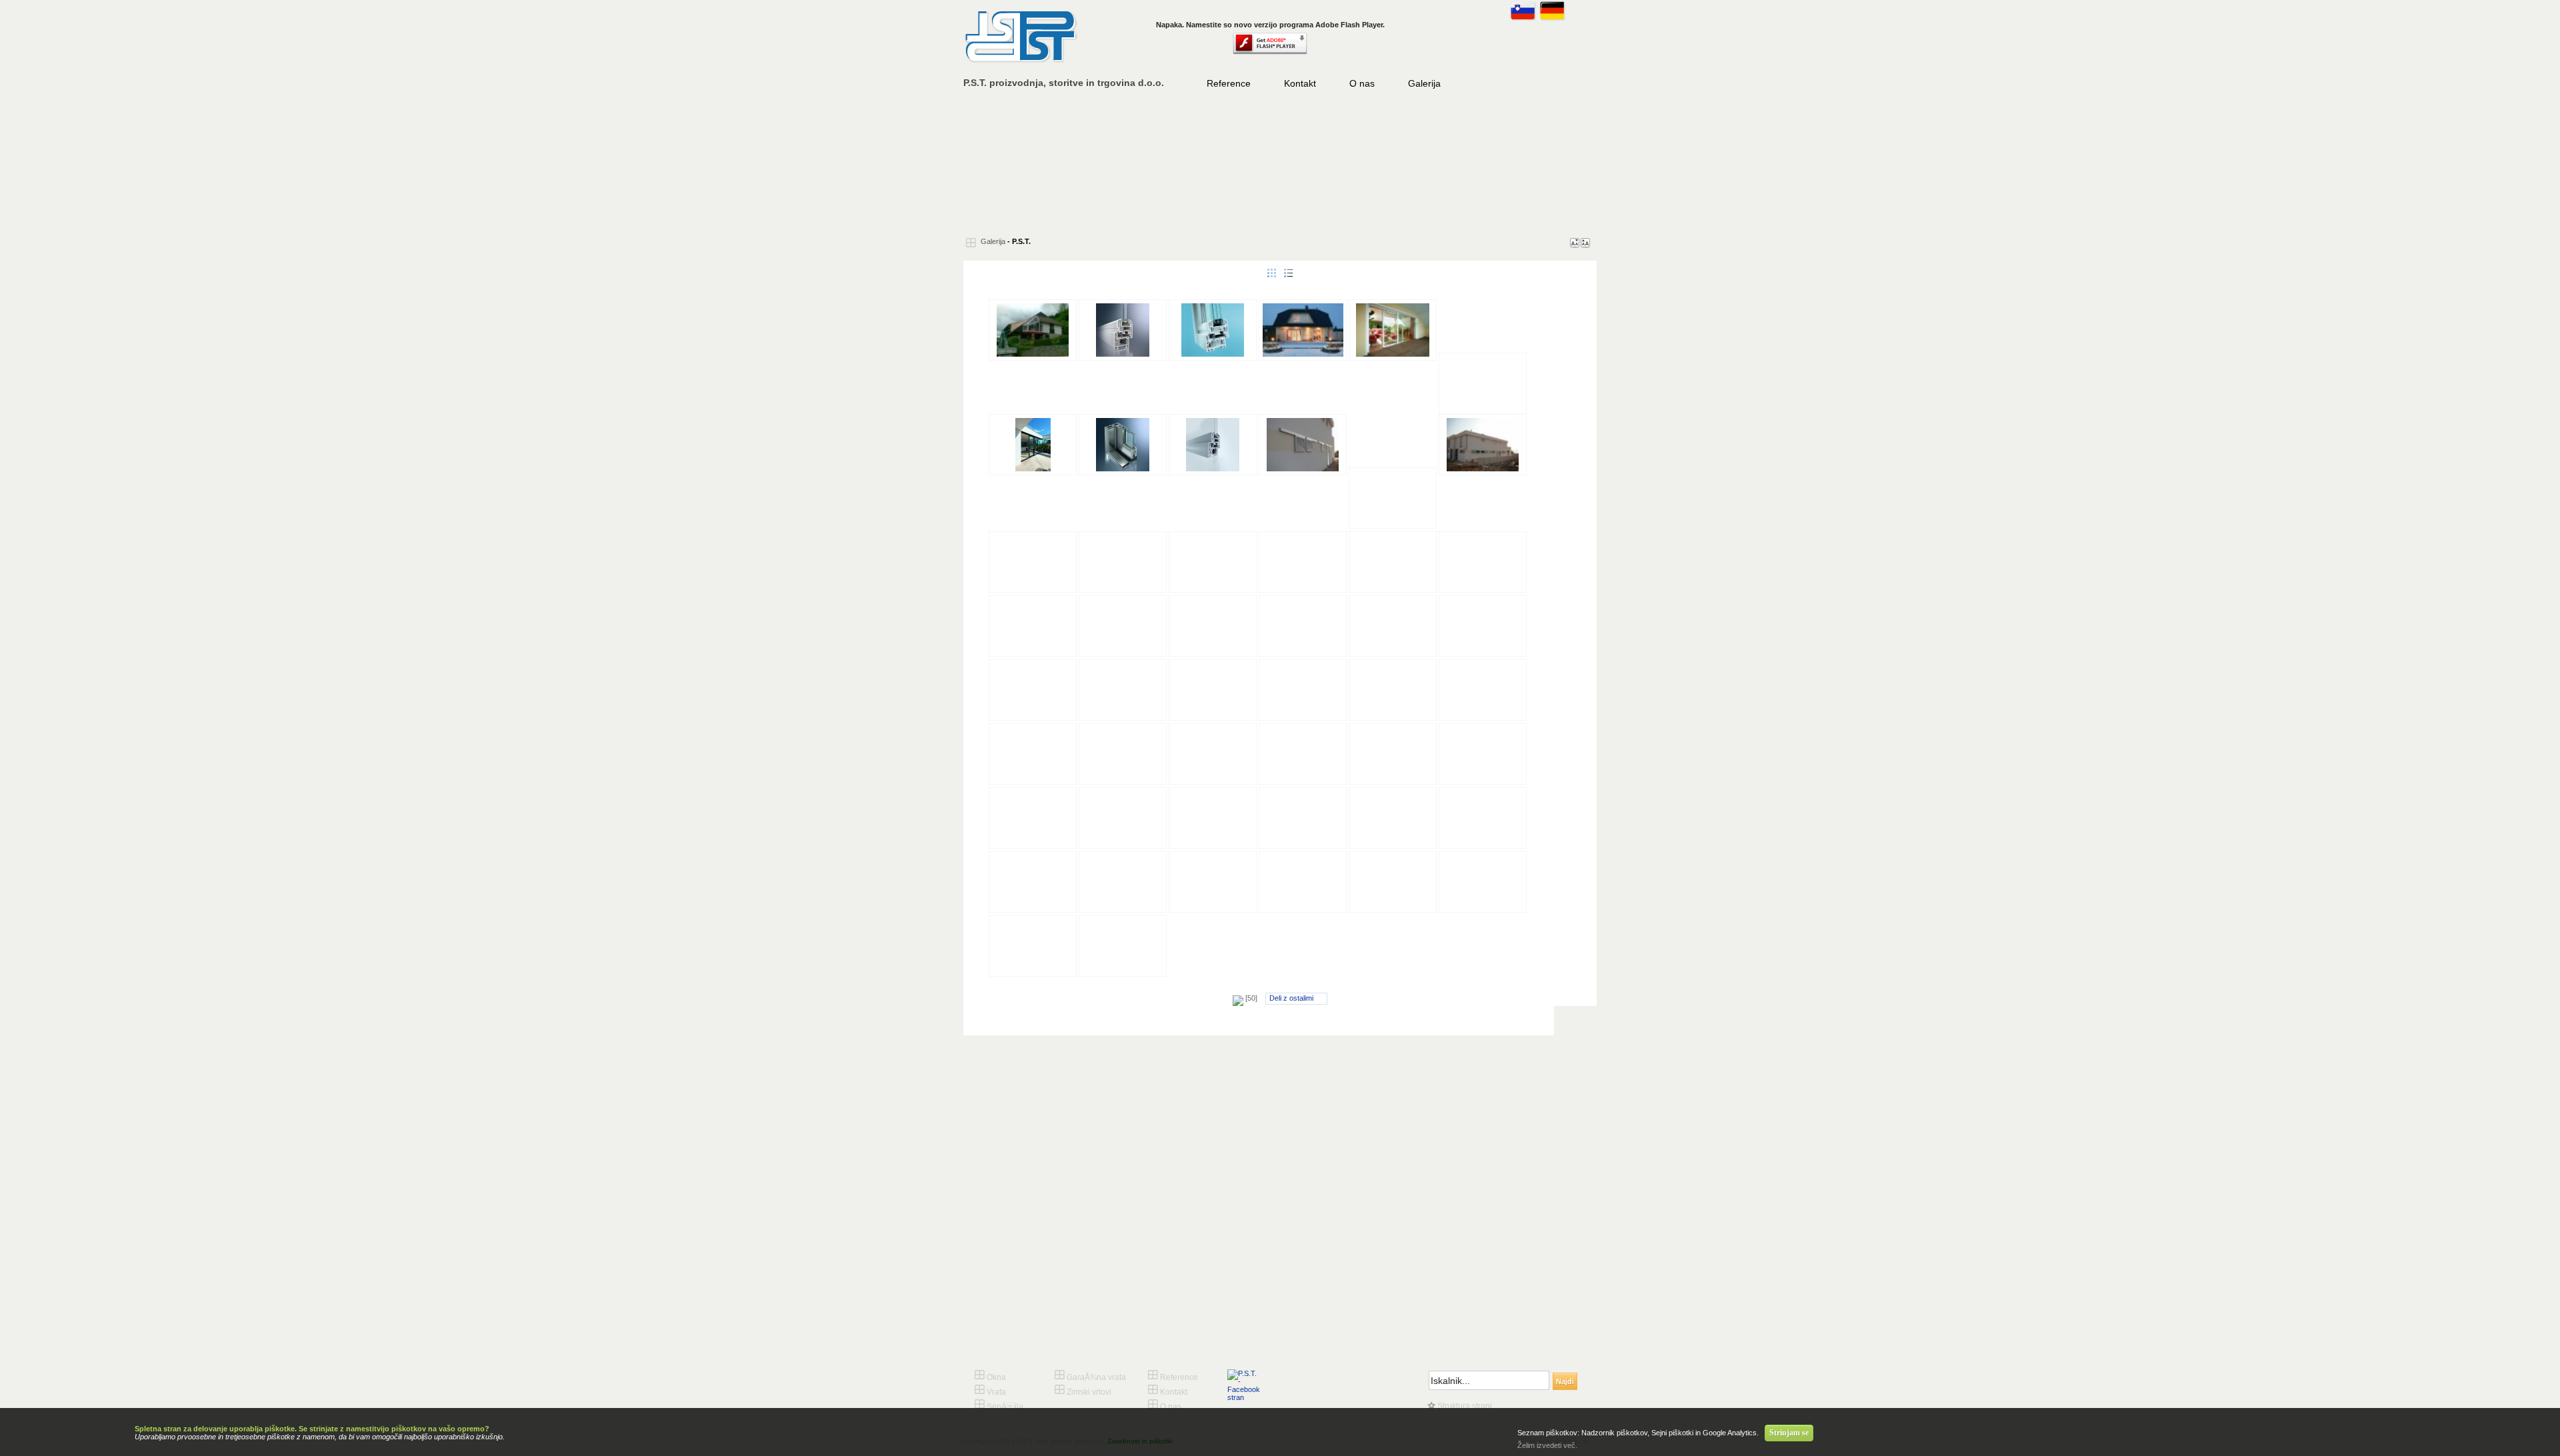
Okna (1050, 163)
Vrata (1163, 163)
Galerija (1424, 83)
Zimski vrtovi (1503, 163)
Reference (1229, 83)
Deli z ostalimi (1291, 998)
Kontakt (1300, 83)
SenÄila (1277, 163)
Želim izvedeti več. (1547, 1445)
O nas (1362, 83)
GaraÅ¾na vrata (1390, 163)
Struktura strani (1464, 1406)
